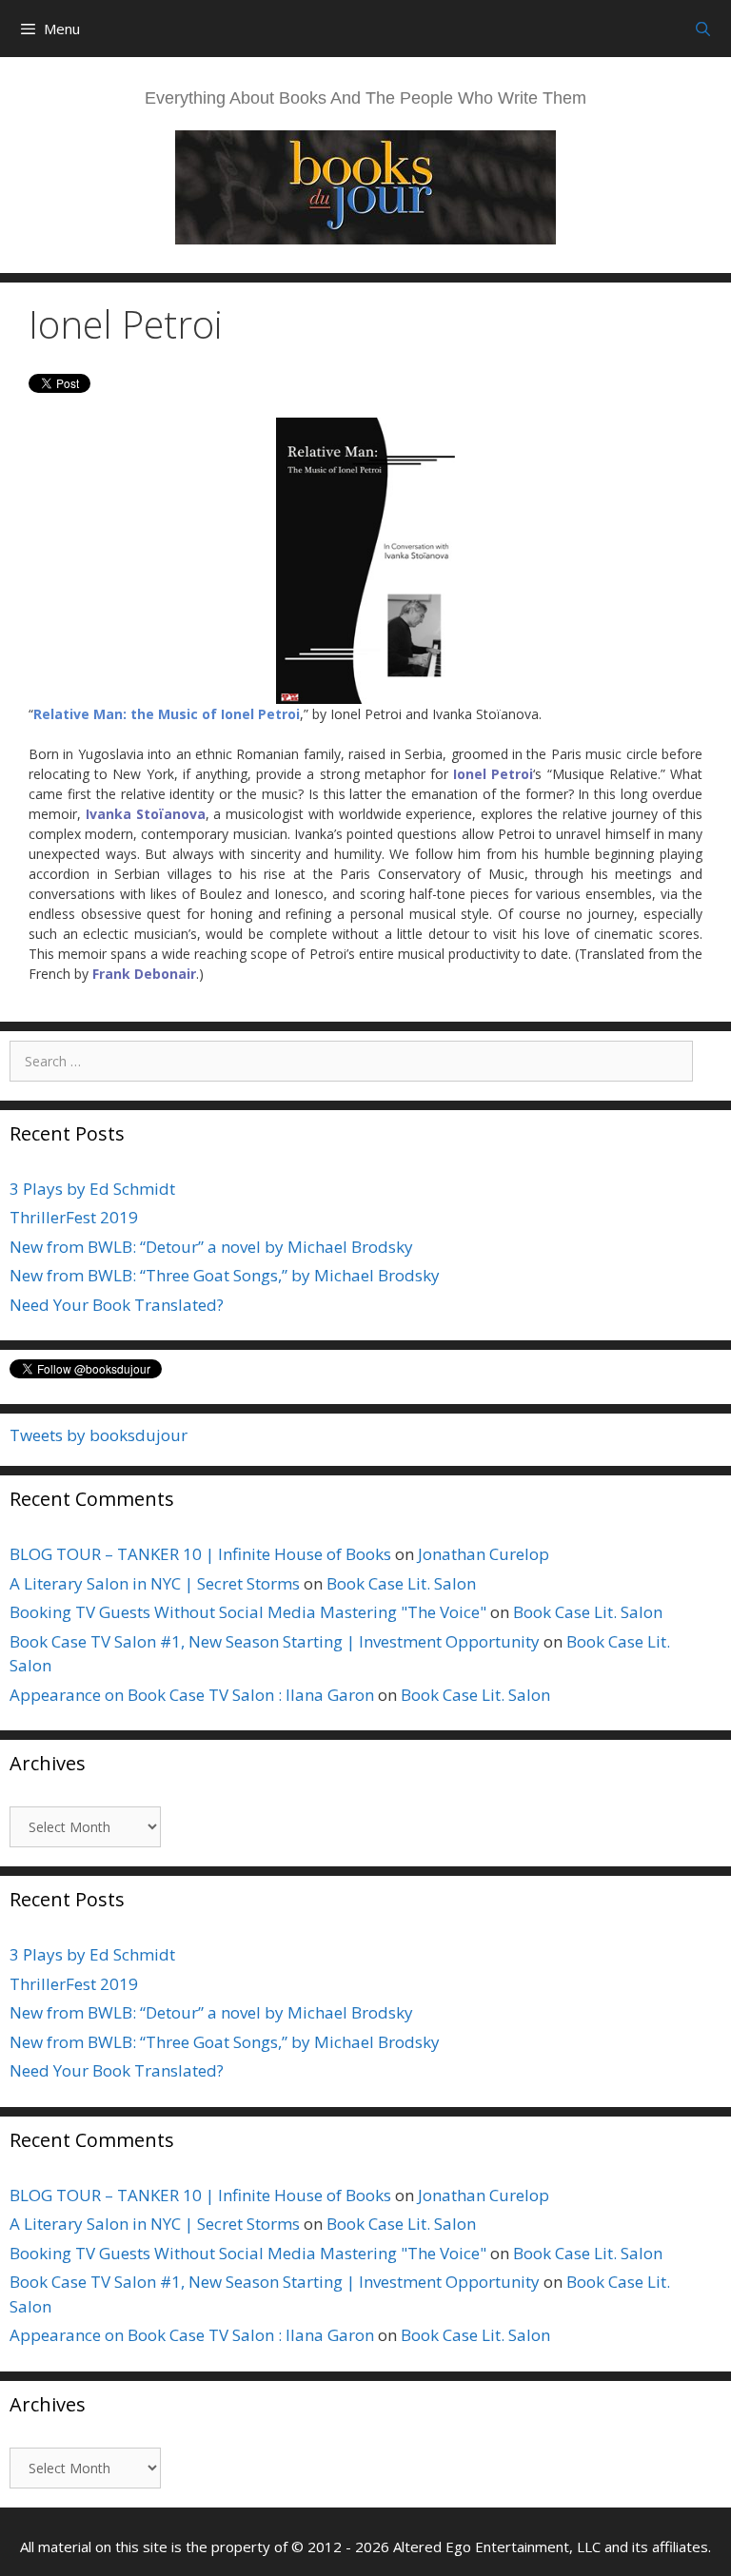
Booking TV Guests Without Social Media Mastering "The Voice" (248, 1612)
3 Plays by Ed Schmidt (92, 1189)
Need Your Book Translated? (117, 1305)
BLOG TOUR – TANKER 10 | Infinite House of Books (200, 1554)
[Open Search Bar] (703, 29)
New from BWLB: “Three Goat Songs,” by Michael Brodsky (225, 1275)
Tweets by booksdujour (99, 1435)
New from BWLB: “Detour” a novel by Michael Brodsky (211, 1247)
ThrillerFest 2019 (74, 1217)
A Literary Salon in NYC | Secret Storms (155, 1583)
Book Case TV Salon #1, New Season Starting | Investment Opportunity (275, 1641)
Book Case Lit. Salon (401, 1583)
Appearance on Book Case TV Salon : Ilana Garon (192, 1695)
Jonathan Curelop (484, 1554)
